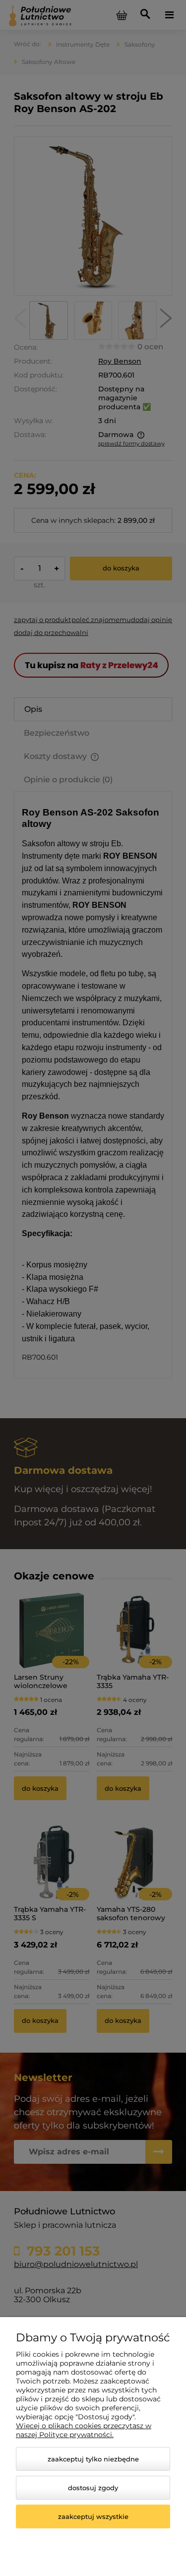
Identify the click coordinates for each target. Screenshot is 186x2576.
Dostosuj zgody (93, 2488)
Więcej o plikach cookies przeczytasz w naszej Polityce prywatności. (84, 2430)
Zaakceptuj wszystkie (93, 2516)
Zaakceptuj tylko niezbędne (93, 2459)
